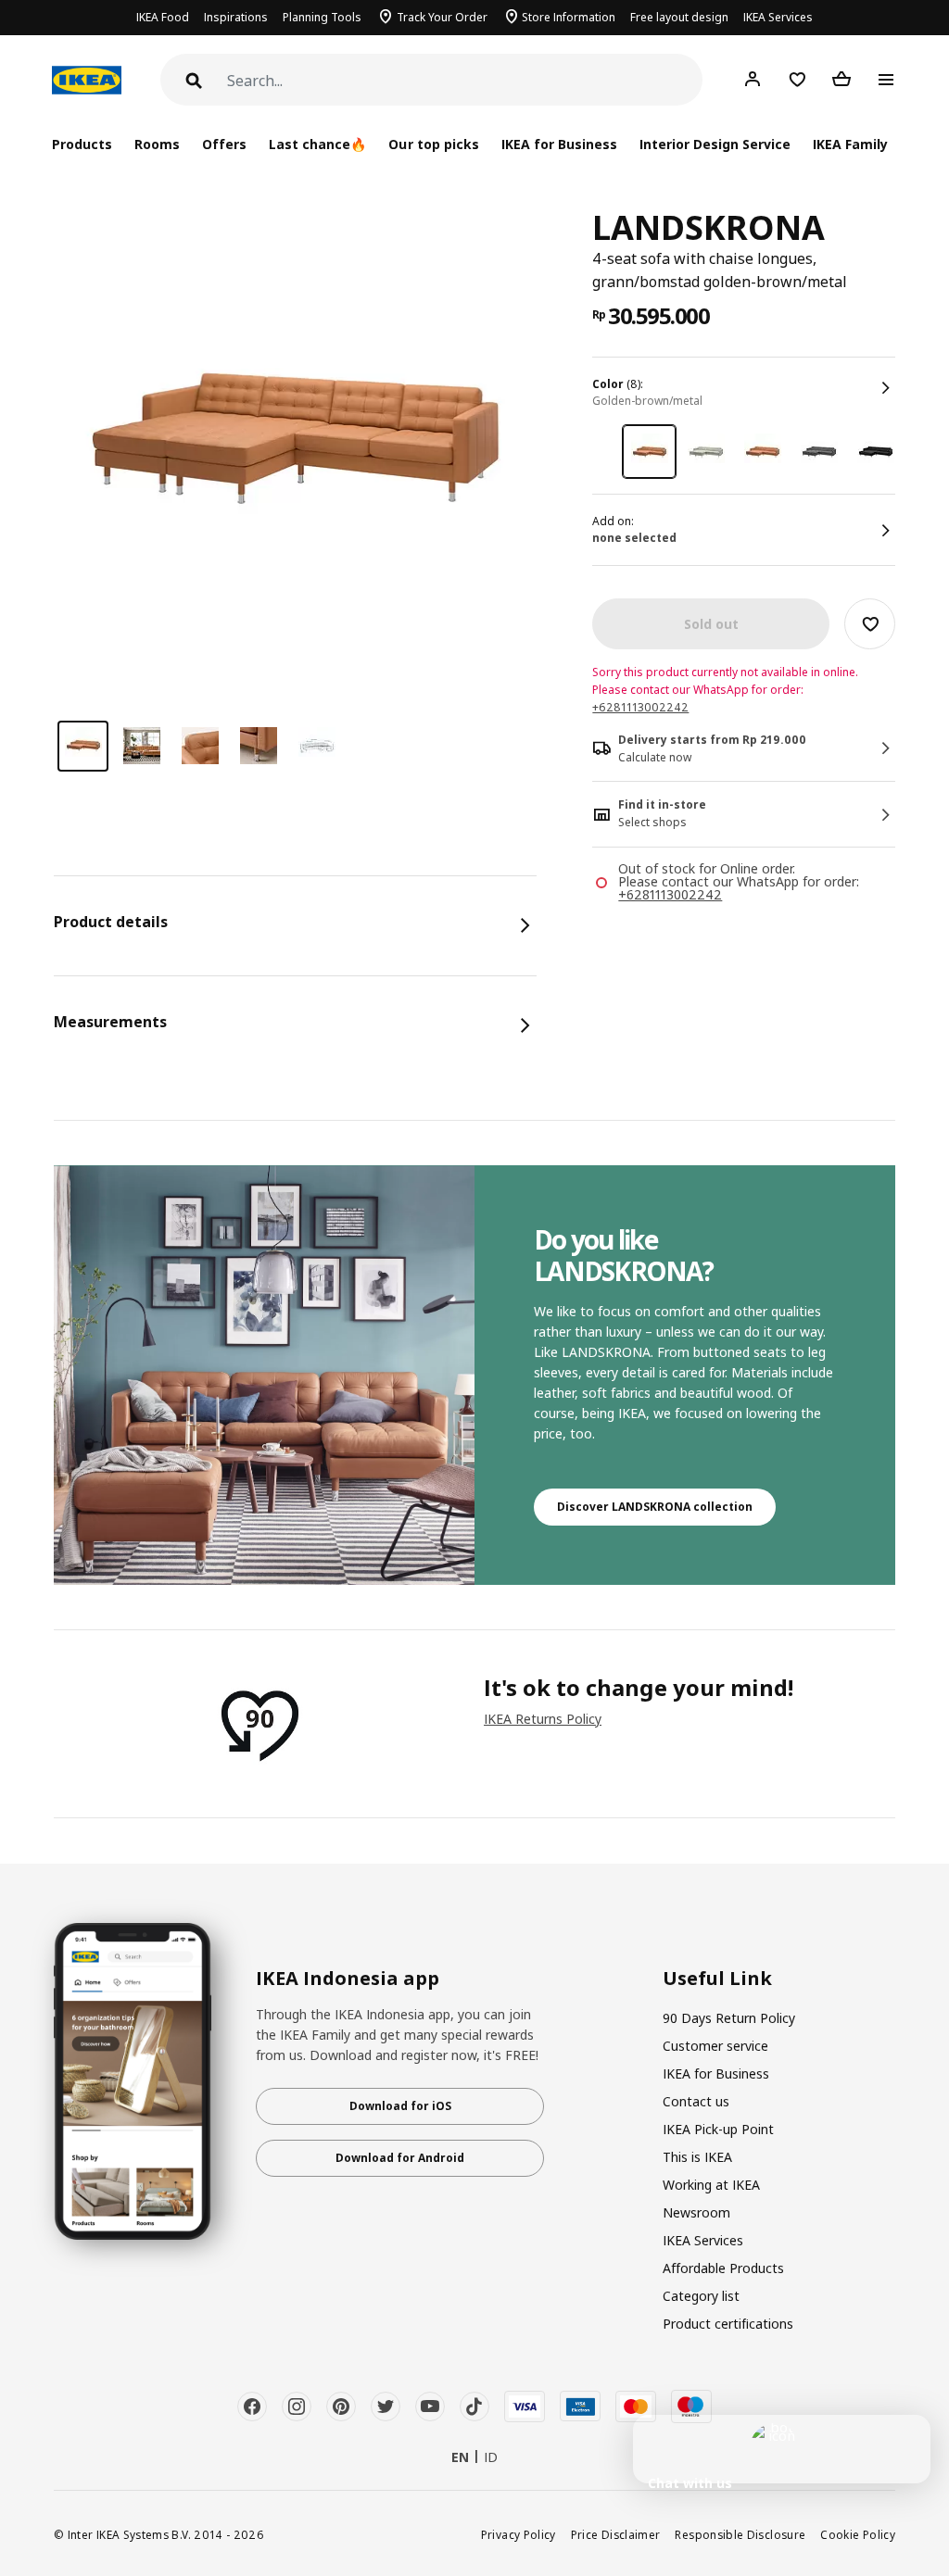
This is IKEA (697, 2157)
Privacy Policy (519, 2534)
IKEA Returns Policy (543, 1719)
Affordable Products (723, 2268)
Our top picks (433, 144)
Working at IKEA (711, 2185)
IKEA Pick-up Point (718, 2129)
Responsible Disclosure (740, 2534)
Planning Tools (322, 17)
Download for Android (400, 2158)
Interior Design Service (715, 144)
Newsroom (696, 2212)
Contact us (696, 2101)
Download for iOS (400, 2106)
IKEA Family (850, 144)
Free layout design (679, 17)
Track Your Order (442, 17)
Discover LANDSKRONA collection (655, 1507)
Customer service (715, 2046)
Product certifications (728, 2324)
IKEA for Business (559, 144)
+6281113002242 (640, 707)
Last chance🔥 (317, 144)
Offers (224, 144)
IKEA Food (163, 17)
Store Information (569, 17)
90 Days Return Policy (729, 2018)
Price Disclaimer (616, 2534)
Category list (701, 2296)
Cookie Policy (858, 2534)
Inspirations (236, 17)
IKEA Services (778, 17)
